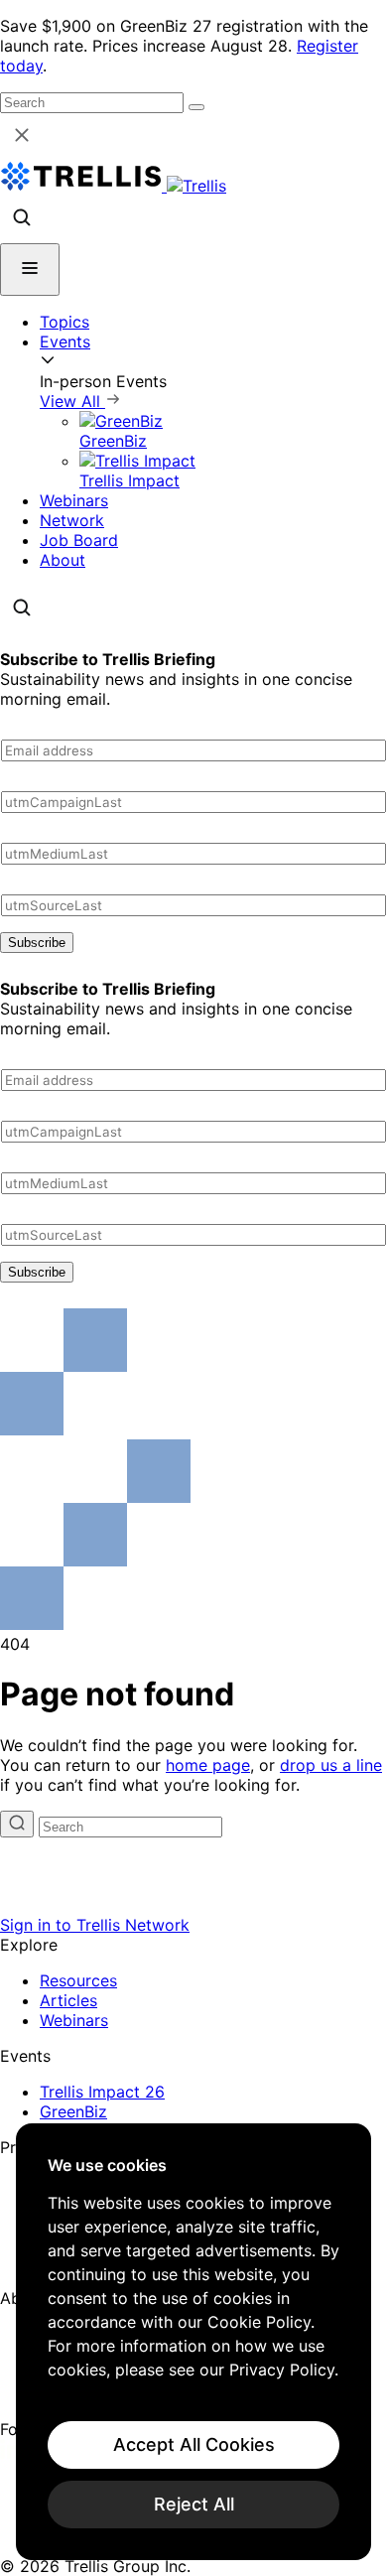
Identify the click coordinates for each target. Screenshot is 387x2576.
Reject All (194, 2504)
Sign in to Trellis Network (95, 1925)
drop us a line (331, 1765)
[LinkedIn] (12, 2453)
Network (72, 520)
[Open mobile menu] (30, 270)
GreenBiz (73, 2111)
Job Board (79, 540)
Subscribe (37, 943)
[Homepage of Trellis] (193, 1905)
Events (65, 341)
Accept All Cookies (194, 2444)
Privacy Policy (282, 2370)
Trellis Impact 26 (102, 2092)
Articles (68, 2000)
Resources (78, 1980)
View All (72, 401)
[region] (193, 2342)
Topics (64, 322)
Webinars (74, 500)
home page (208, 1765)
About (63, 560)
